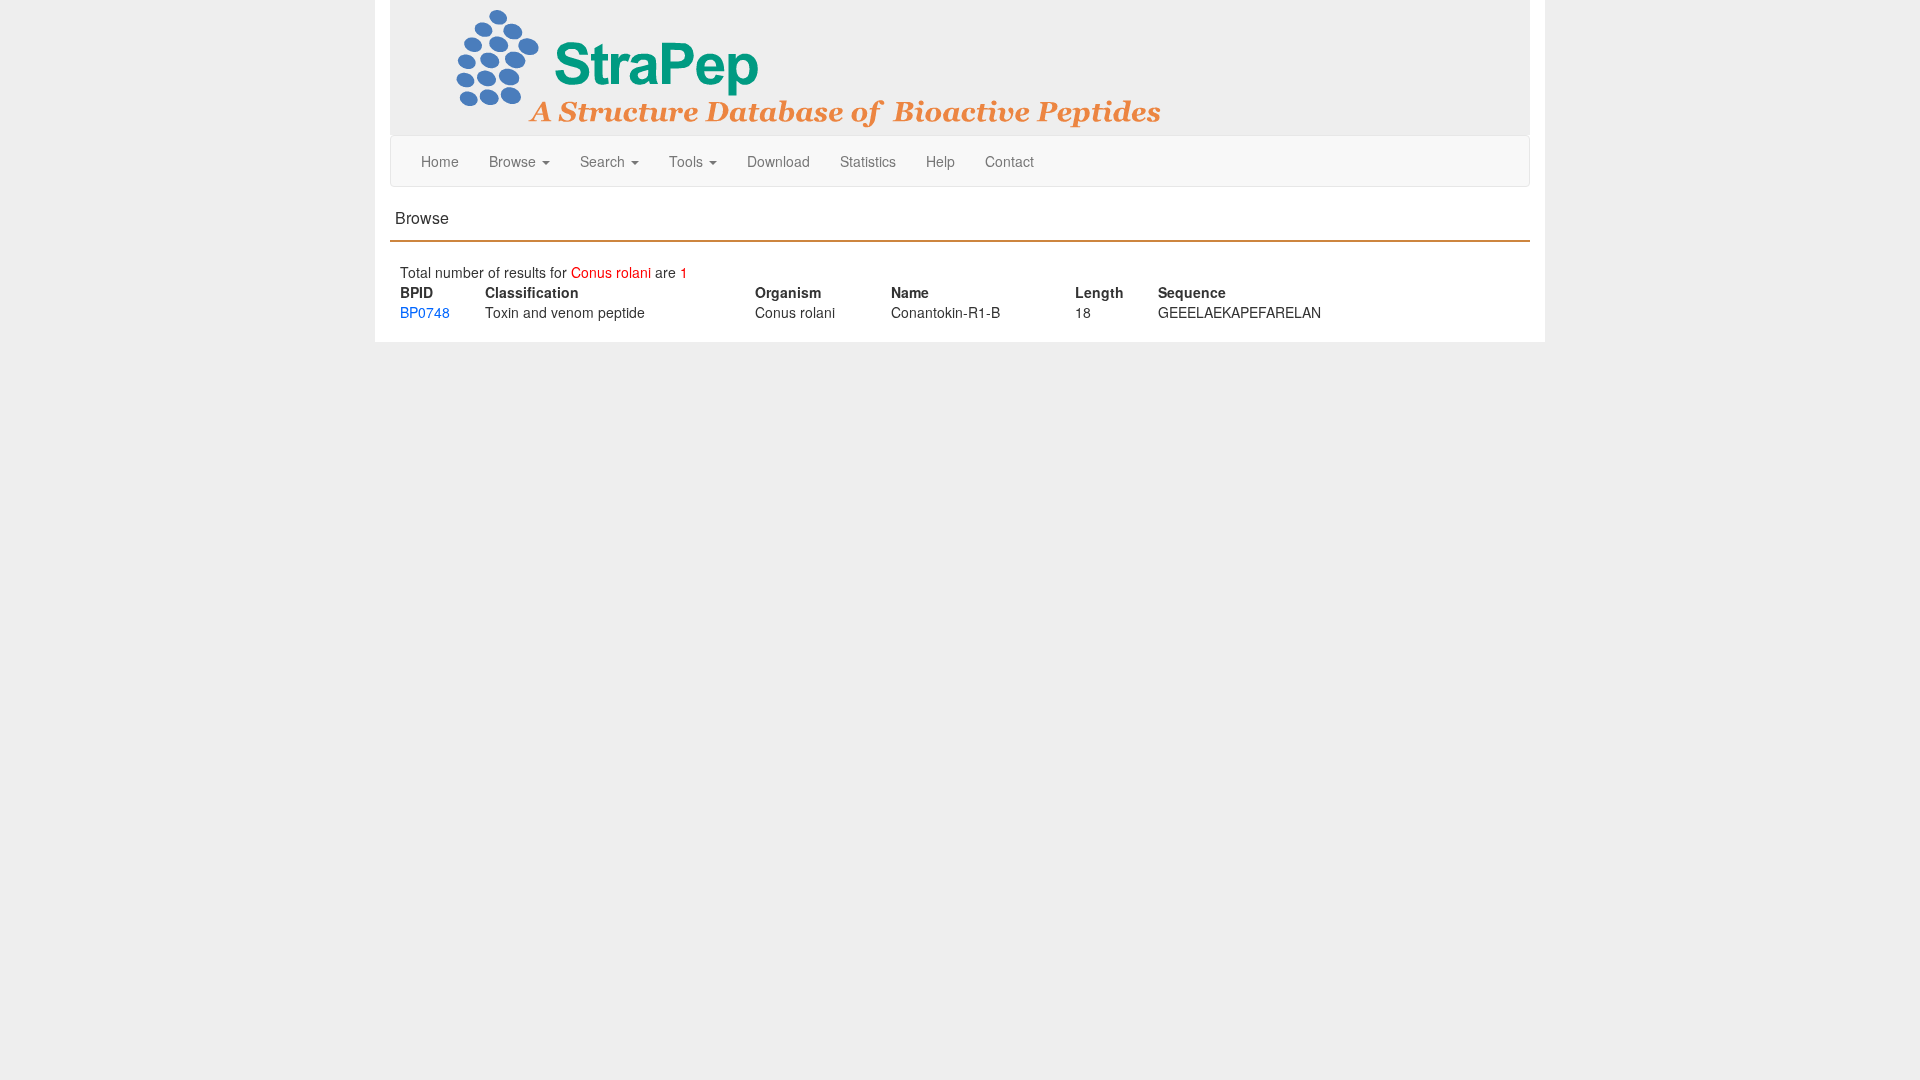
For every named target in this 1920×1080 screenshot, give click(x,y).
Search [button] (604, 161)
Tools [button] (688, 161)
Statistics (868, 161)
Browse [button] (514, 161)
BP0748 (425, 312)
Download (778, 161)
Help (940, 161)
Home (440, 161)
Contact (1009, 161)
